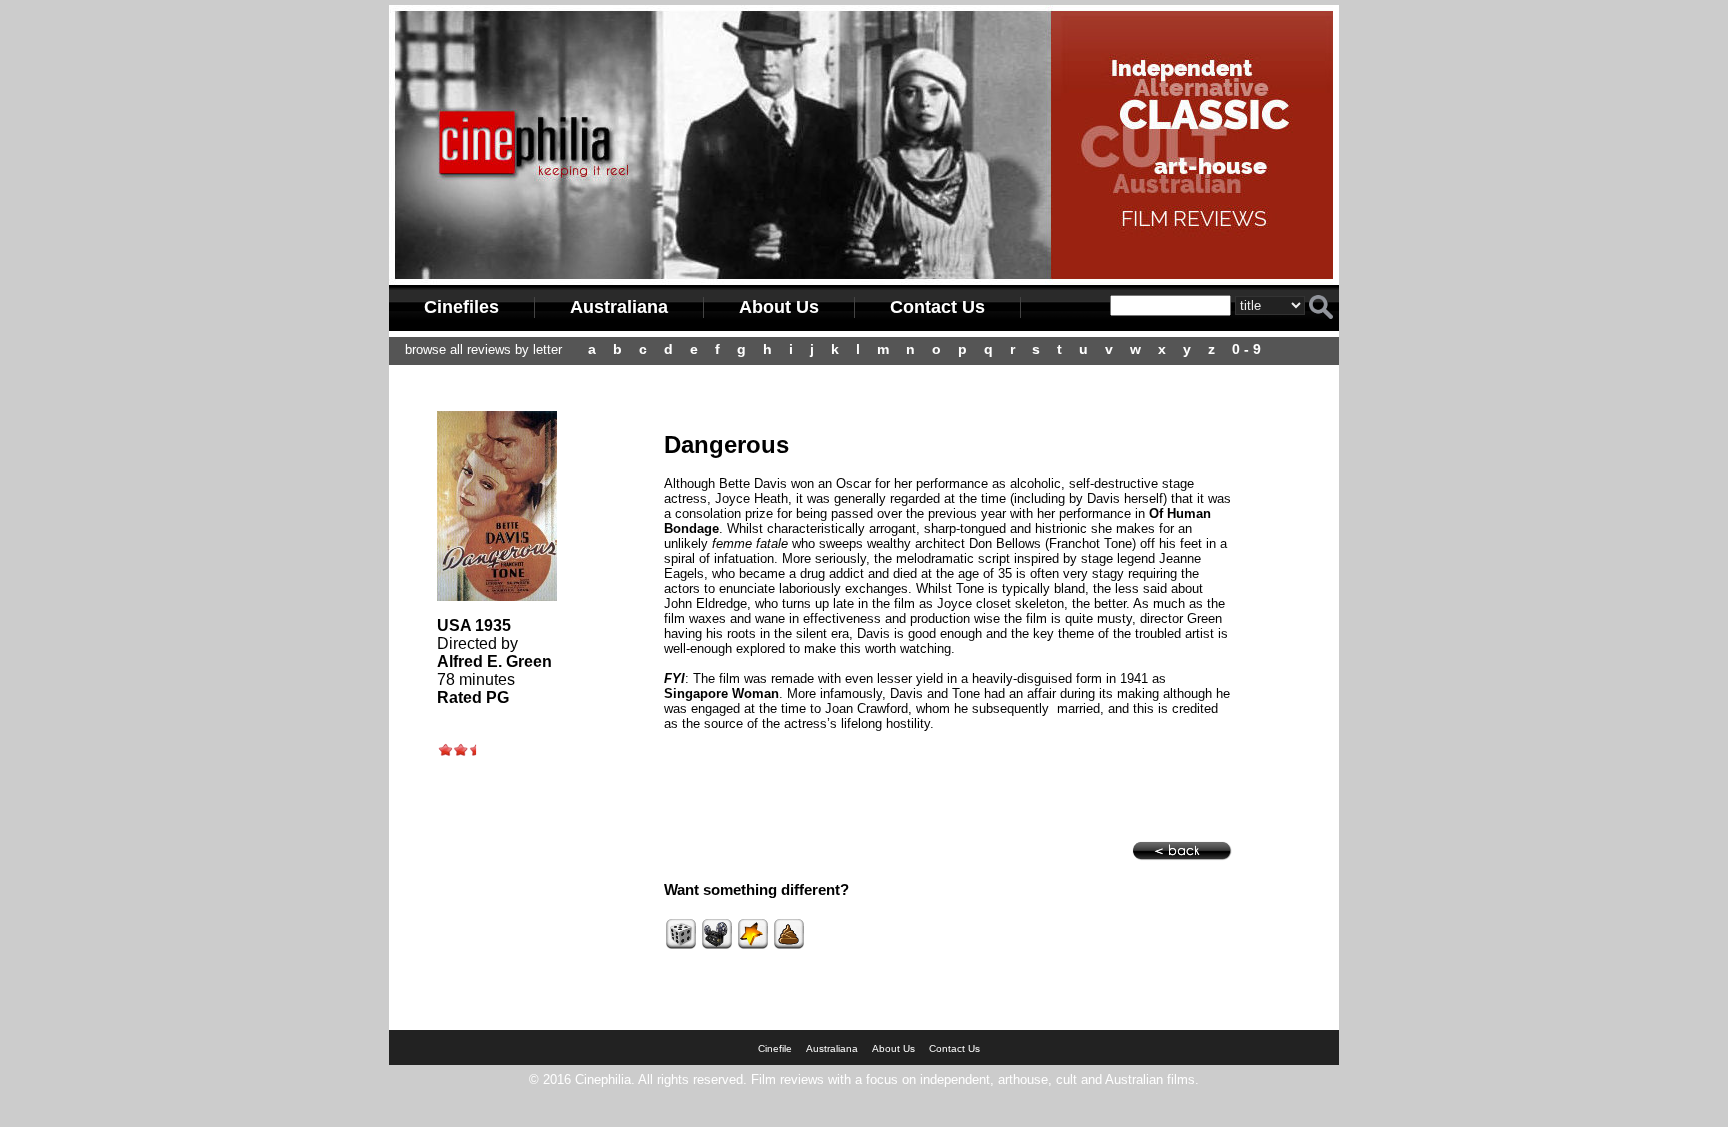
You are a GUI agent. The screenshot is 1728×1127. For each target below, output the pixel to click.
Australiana (619, 307)
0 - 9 (1246, 349)
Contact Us (937, 307)
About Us (779, 307)
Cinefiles (461, 307)
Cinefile (775, 1048)
